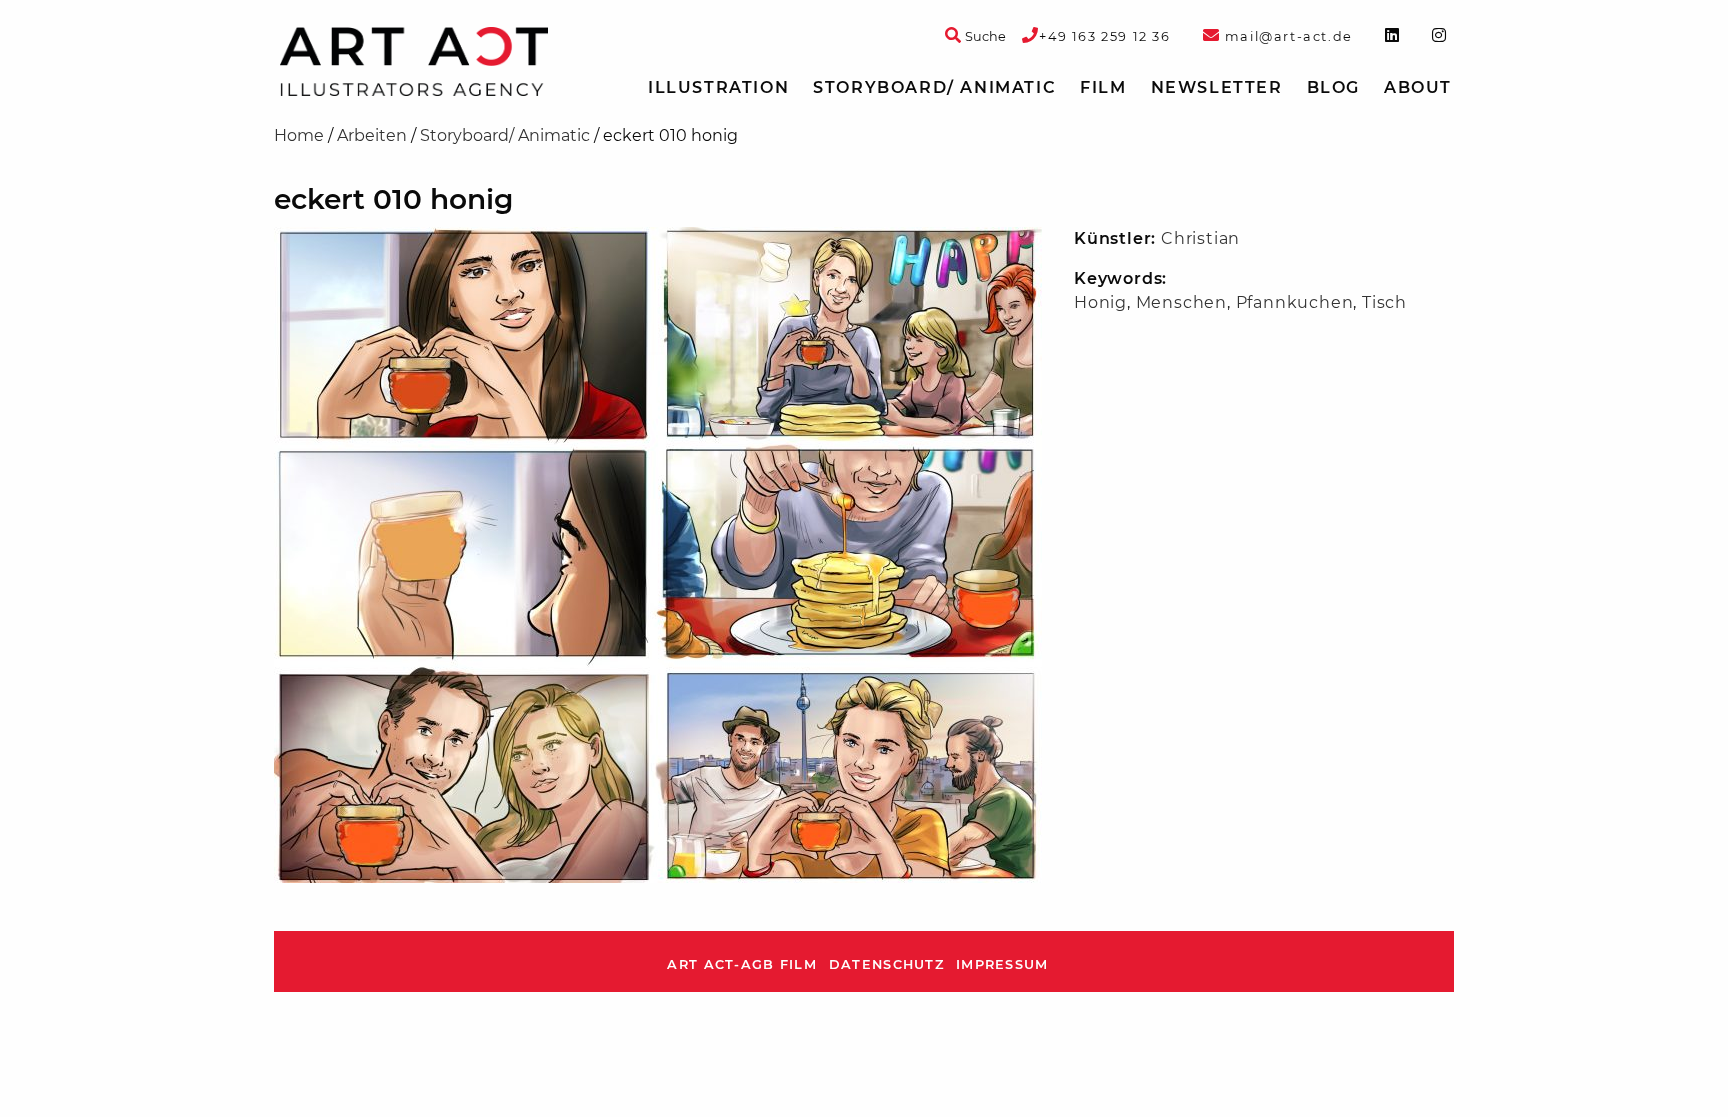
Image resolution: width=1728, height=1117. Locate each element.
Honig (1100, 302)
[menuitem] (718, 88)
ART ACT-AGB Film (741, 964)
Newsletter (1217, 87)
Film (1103, 87)
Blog (1333, 87)
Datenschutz (886, 964)
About (1418, 87)
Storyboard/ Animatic (934, 87)
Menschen (1181, 302)
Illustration (718, 87)
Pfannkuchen (1295, 302)
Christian (1200, 238)
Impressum (1002, 964)
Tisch (1384, 302)
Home (299, 135)
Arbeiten (372, 135)
